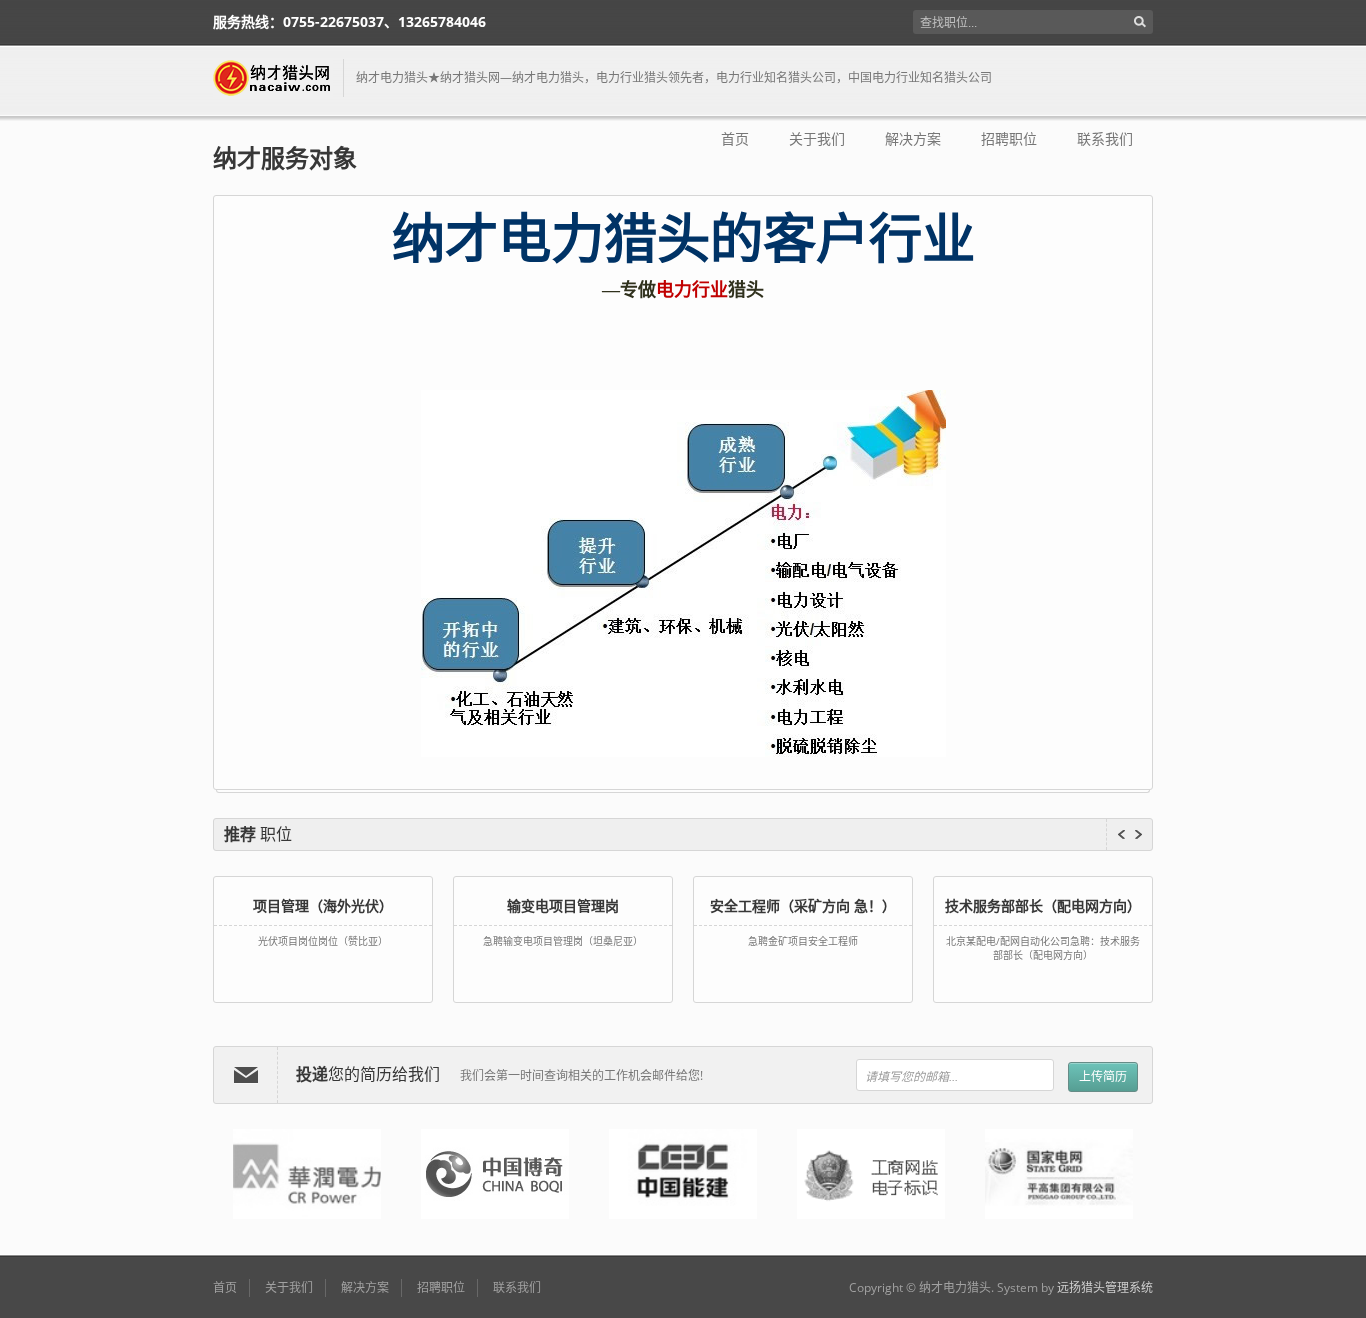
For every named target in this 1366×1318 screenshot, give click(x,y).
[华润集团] (307, 1174)
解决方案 (913, 139)
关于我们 (817, 139)
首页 (735, 139)
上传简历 (1103, 1076)
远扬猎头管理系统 (1105, 1287)
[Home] (278, 78)
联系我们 (1105, 139)
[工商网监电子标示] (871, 1174)
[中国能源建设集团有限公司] (683, 1174)
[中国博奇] (495, 1174)
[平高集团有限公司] (1059, 1174)
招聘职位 (1009, 139)
